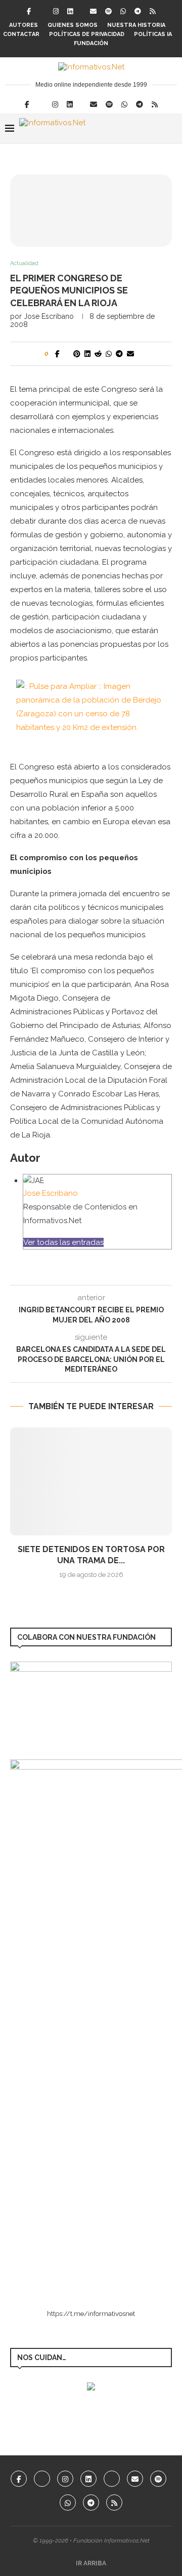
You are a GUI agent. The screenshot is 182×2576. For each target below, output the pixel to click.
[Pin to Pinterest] (77, 354)
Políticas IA (153, 34)
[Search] (172, 129)
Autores (24, 25)
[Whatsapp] (123, 11)
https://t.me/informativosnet (91, 2314)
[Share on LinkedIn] (87, 354)
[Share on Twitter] (66, 354)
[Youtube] (112, 2479)
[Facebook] (29, 11)
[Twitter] (42, 11)
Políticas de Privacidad (87, 34)
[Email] (93, 11)
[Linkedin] (70, 11)
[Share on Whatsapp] (109, 354)
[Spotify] (108, 11)
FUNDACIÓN (91, 43)
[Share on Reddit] (98, 354)
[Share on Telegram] (119, 354)
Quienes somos (73, 25)
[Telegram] (138, 11)
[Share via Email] (130, 354)
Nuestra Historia (136, 25)
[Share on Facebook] (57, 354)
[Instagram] (56, 11)
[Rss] (152, 11)
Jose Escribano (49, 316)
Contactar (21, 34)
